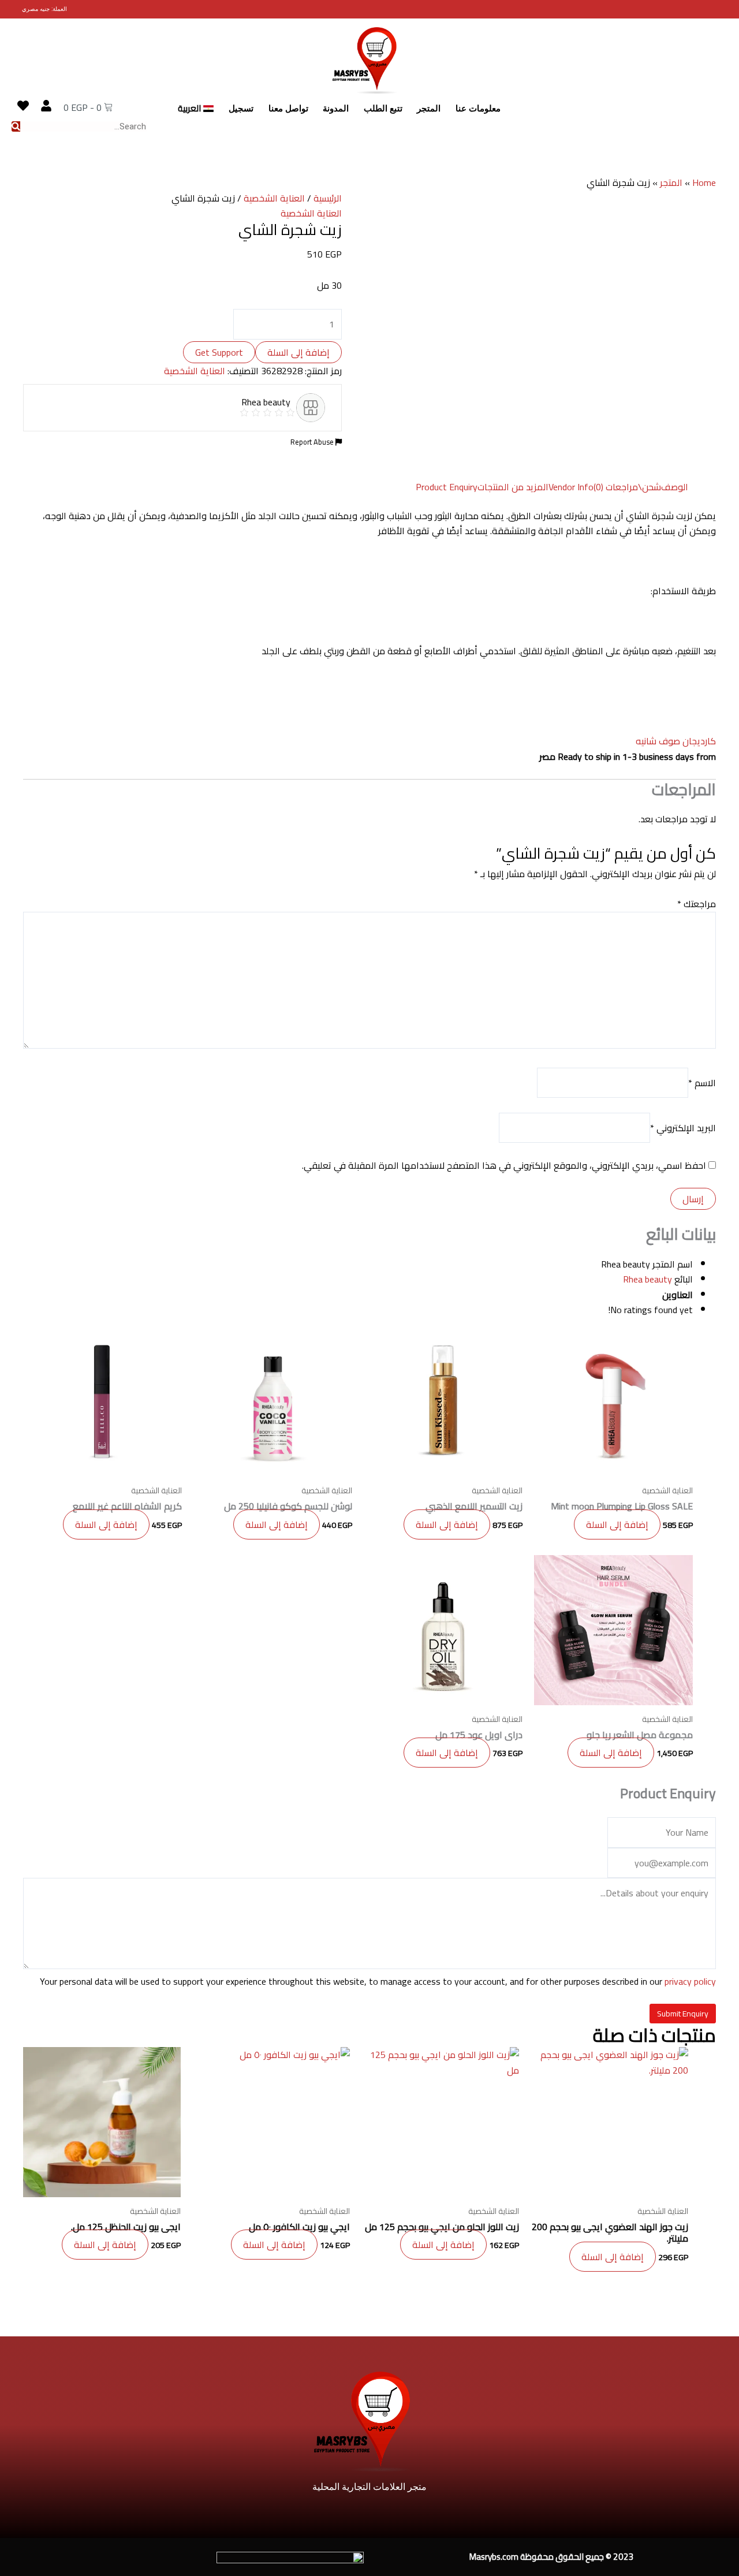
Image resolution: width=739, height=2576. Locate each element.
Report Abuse (313, 442)
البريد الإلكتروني (683, 1128)
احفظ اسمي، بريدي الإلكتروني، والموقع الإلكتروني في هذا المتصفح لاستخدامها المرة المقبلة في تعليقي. (504, 1165)
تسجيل (241, 109)
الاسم (702, 1083)
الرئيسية (328, 198)
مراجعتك (697, 904)
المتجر (429, 109)
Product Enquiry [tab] (447, 487)
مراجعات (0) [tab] (616, 487)
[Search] (16, 126)
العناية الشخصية (274, 198)
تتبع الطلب (383, 109)
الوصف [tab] (675, 487)
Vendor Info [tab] (571, 487)
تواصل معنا (288, 109)
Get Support (219, 352)
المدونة (336, 109)
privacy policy (690, 1981)
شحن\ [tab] (650, 487)
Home (704, 182)
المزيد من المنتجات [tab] (513, 487)
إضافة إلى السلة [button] (617, 1524)
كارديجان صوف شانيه (676, 741)
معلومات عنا (478, 109)
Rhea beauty (647, 1279)
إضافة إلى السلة (298, 352)
